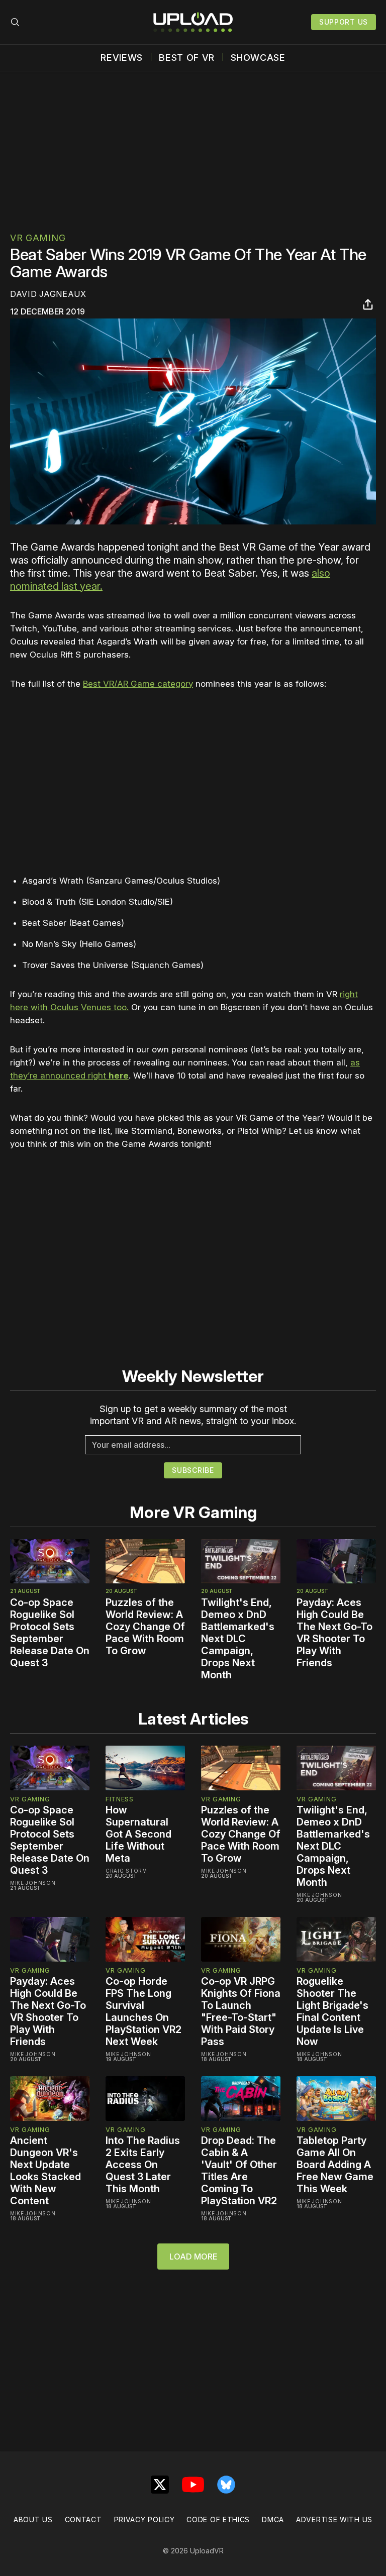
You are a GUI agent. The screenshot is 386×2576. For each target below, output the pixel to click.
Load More (193, 2257)
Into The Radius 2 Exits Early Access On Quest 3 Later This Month (143, 2165)
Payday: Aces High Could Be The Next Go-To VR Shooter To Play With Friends (334, 1633)
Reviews (122, 58)
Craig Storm (126, 1871)
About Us (33, 2519)
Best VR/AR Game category (138, 684)
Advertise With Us (334, 2519)
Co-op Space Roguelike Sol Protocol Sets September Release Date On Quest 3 (50, 1633)
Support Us (344, 22)
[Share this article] (368, 304)
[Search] (15, 22)
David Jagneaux (48, 294)
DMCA (273, 2519)
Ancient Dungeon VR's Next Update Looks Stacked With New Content (45, 2171)
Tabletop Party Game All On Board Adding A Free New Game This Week (335, 2165)
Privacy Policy (144, 2519)
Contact (83, 2519)
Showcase (258, 58)
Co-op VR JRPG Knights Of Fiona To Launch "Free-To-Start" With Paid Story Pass (241, 2011)
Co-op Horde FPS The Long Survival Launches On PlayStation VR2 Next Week (143, 2011)
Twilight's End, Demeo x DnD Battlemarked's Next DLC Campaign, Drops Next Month (238, 1639)
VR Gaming (38, 238)
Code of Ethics (218, 2519)
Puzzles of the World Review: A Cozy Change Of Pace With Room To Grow (145, 1627)
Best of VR (187, 58)
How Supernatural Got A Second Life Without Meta (138, 1834)
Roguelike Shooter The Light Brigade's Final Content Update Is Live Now (332, 2011)
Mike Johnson (33, 1883)
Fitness (120, 1799)
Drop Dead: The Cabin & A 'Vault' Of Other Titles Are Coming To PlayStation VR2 (239, 2171)
